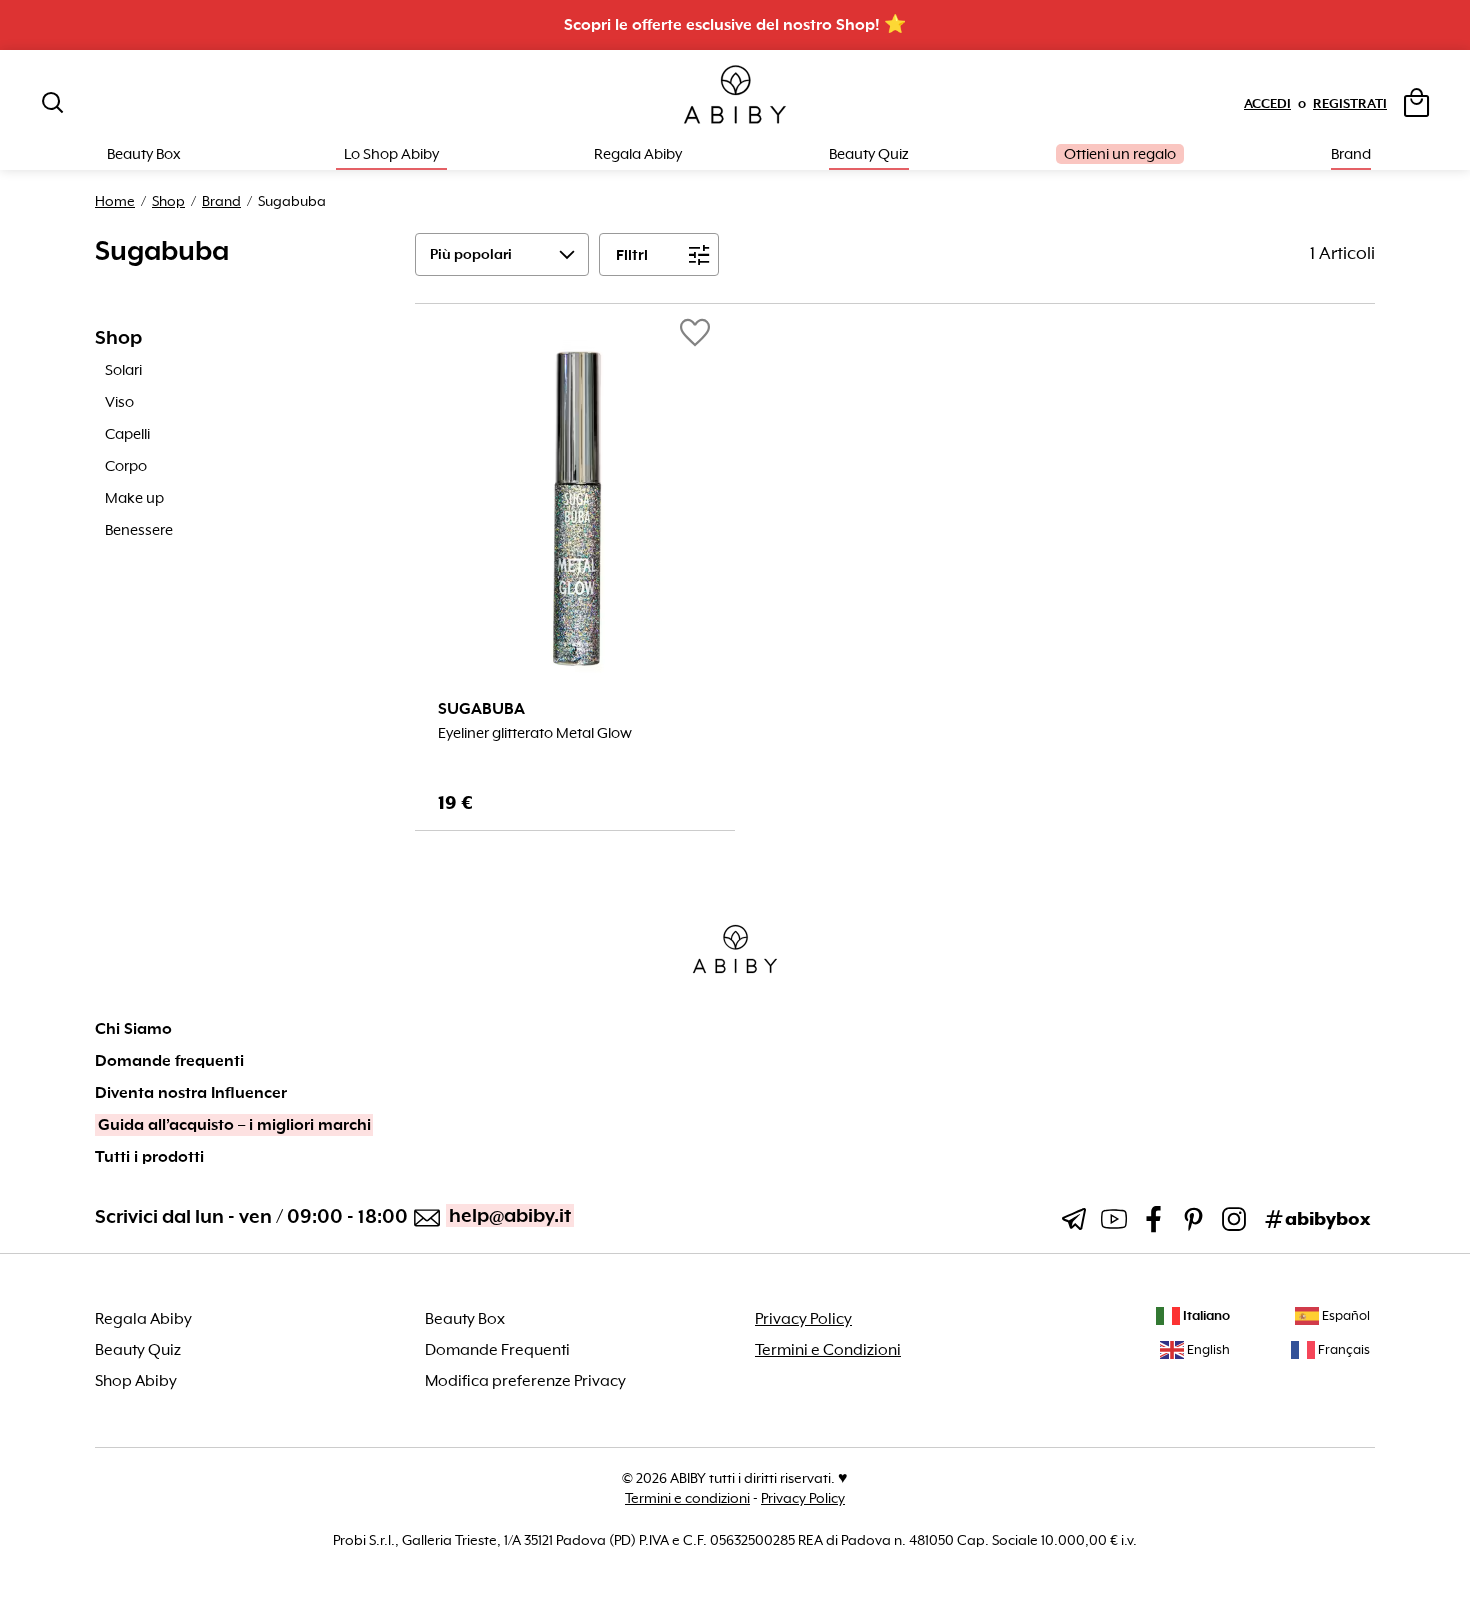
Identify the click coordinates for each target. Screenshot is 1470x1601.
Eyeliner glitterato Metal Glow (535, 733)
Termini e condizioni (687, 1498)
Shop (168, 201)
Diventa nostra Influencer (191, 1093)
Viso (119, 402)
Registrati (1350, 103)
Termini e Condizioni (828, 1350)
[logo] (735, 95)
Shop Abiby (136, 1381)
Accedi (1267, 103)
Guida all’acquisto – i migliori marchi (234, 1125)
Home (115, 201)
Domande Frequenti (497, 1350)
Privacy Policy (803, 1319)
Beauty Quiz (869, 154)
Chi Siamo (133, 1029)
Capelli (127, 434)
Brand (1351, 154)
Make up (134, 498)
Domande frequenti (169, 1061)
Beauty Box (465, 1319)
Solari (123, 370)
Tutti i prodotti (149, 1157)
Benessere (139, 530)
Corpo (126, 466)
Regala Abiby (638, 154)
